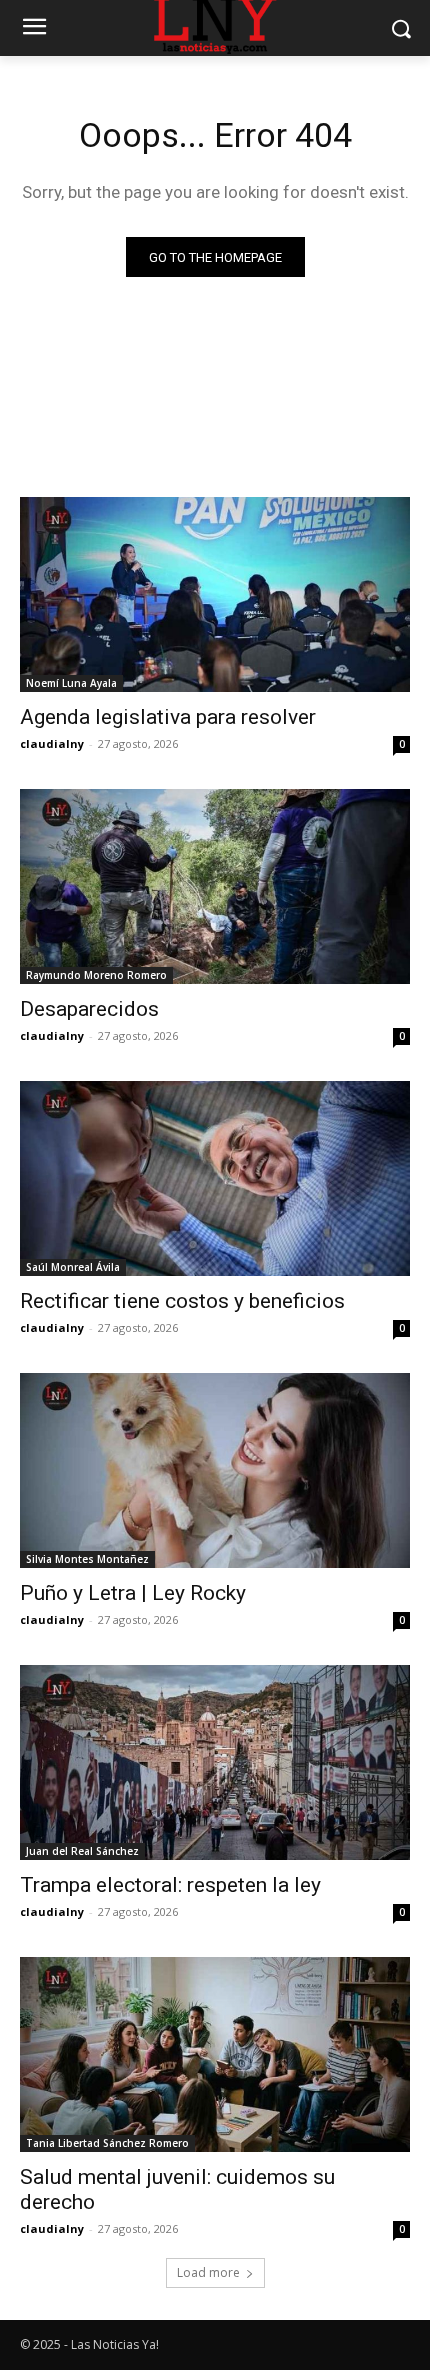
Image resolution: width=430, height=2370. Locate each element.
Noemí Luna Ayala (71, 683)
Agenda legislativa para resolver (168, 717)
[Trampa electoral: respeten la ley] (215, 1762)
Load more (208, 2272)
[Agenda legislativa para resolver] (215, 594)
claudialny (52, 743)
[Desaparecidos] (215, 886)
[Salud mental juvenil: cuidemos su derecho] (215, 2054)
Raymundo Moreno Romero (96, 975)
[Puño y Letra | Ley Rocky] (215, 1470)
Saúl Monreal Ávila (73, 1267)
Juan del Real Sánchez (82, 1851)
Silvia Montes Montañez (87, 1559)
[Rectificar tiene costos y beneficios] (215, 1178)
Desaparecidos (89, 1009)
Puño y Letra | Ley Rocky (133, 1593)
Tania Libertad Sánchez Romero (107, 2143)
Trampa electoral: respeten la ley (170, 1885)
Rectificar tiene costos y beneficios (182, 1301)
